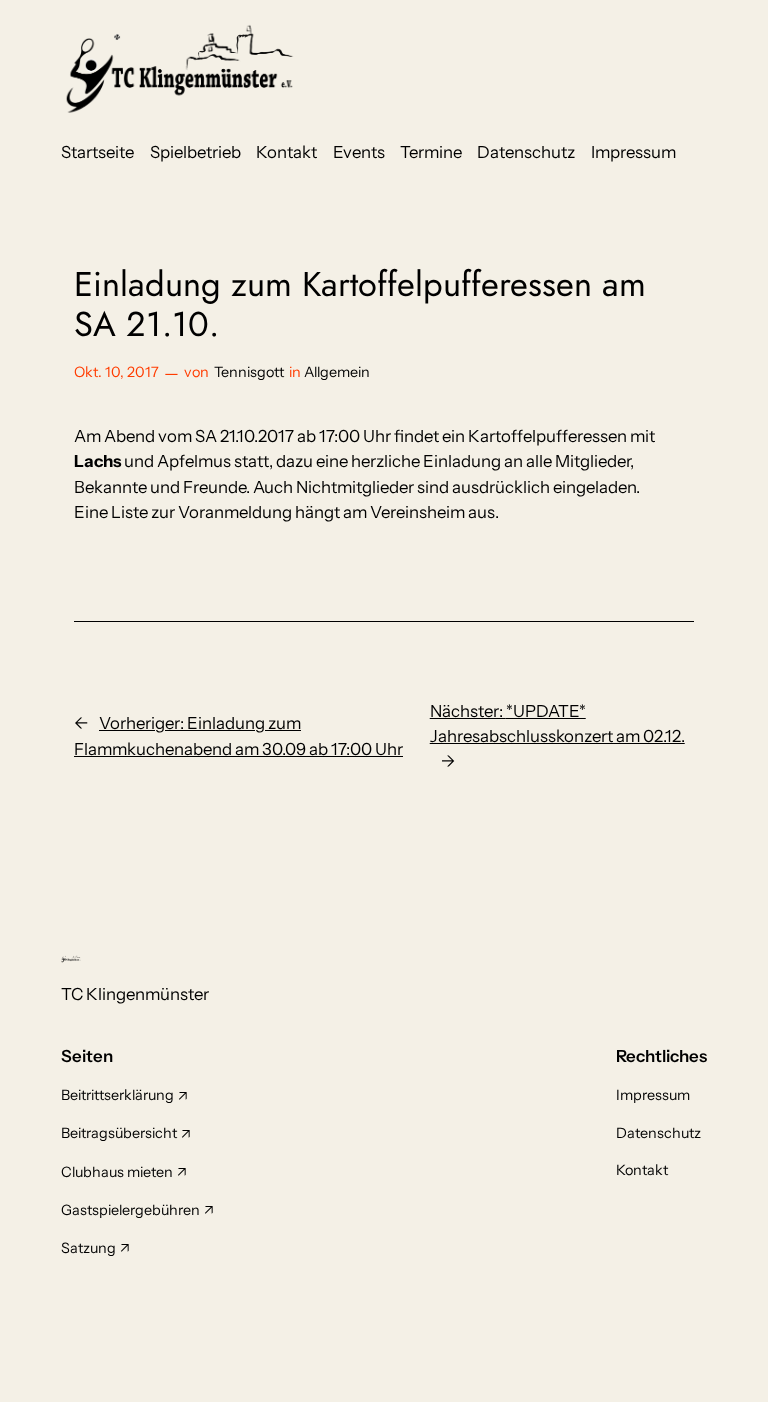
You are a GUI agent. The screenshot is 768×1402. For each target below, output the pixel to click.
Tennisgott (249, 372)
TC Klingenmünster (135, 994)
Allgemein (337, 372)
